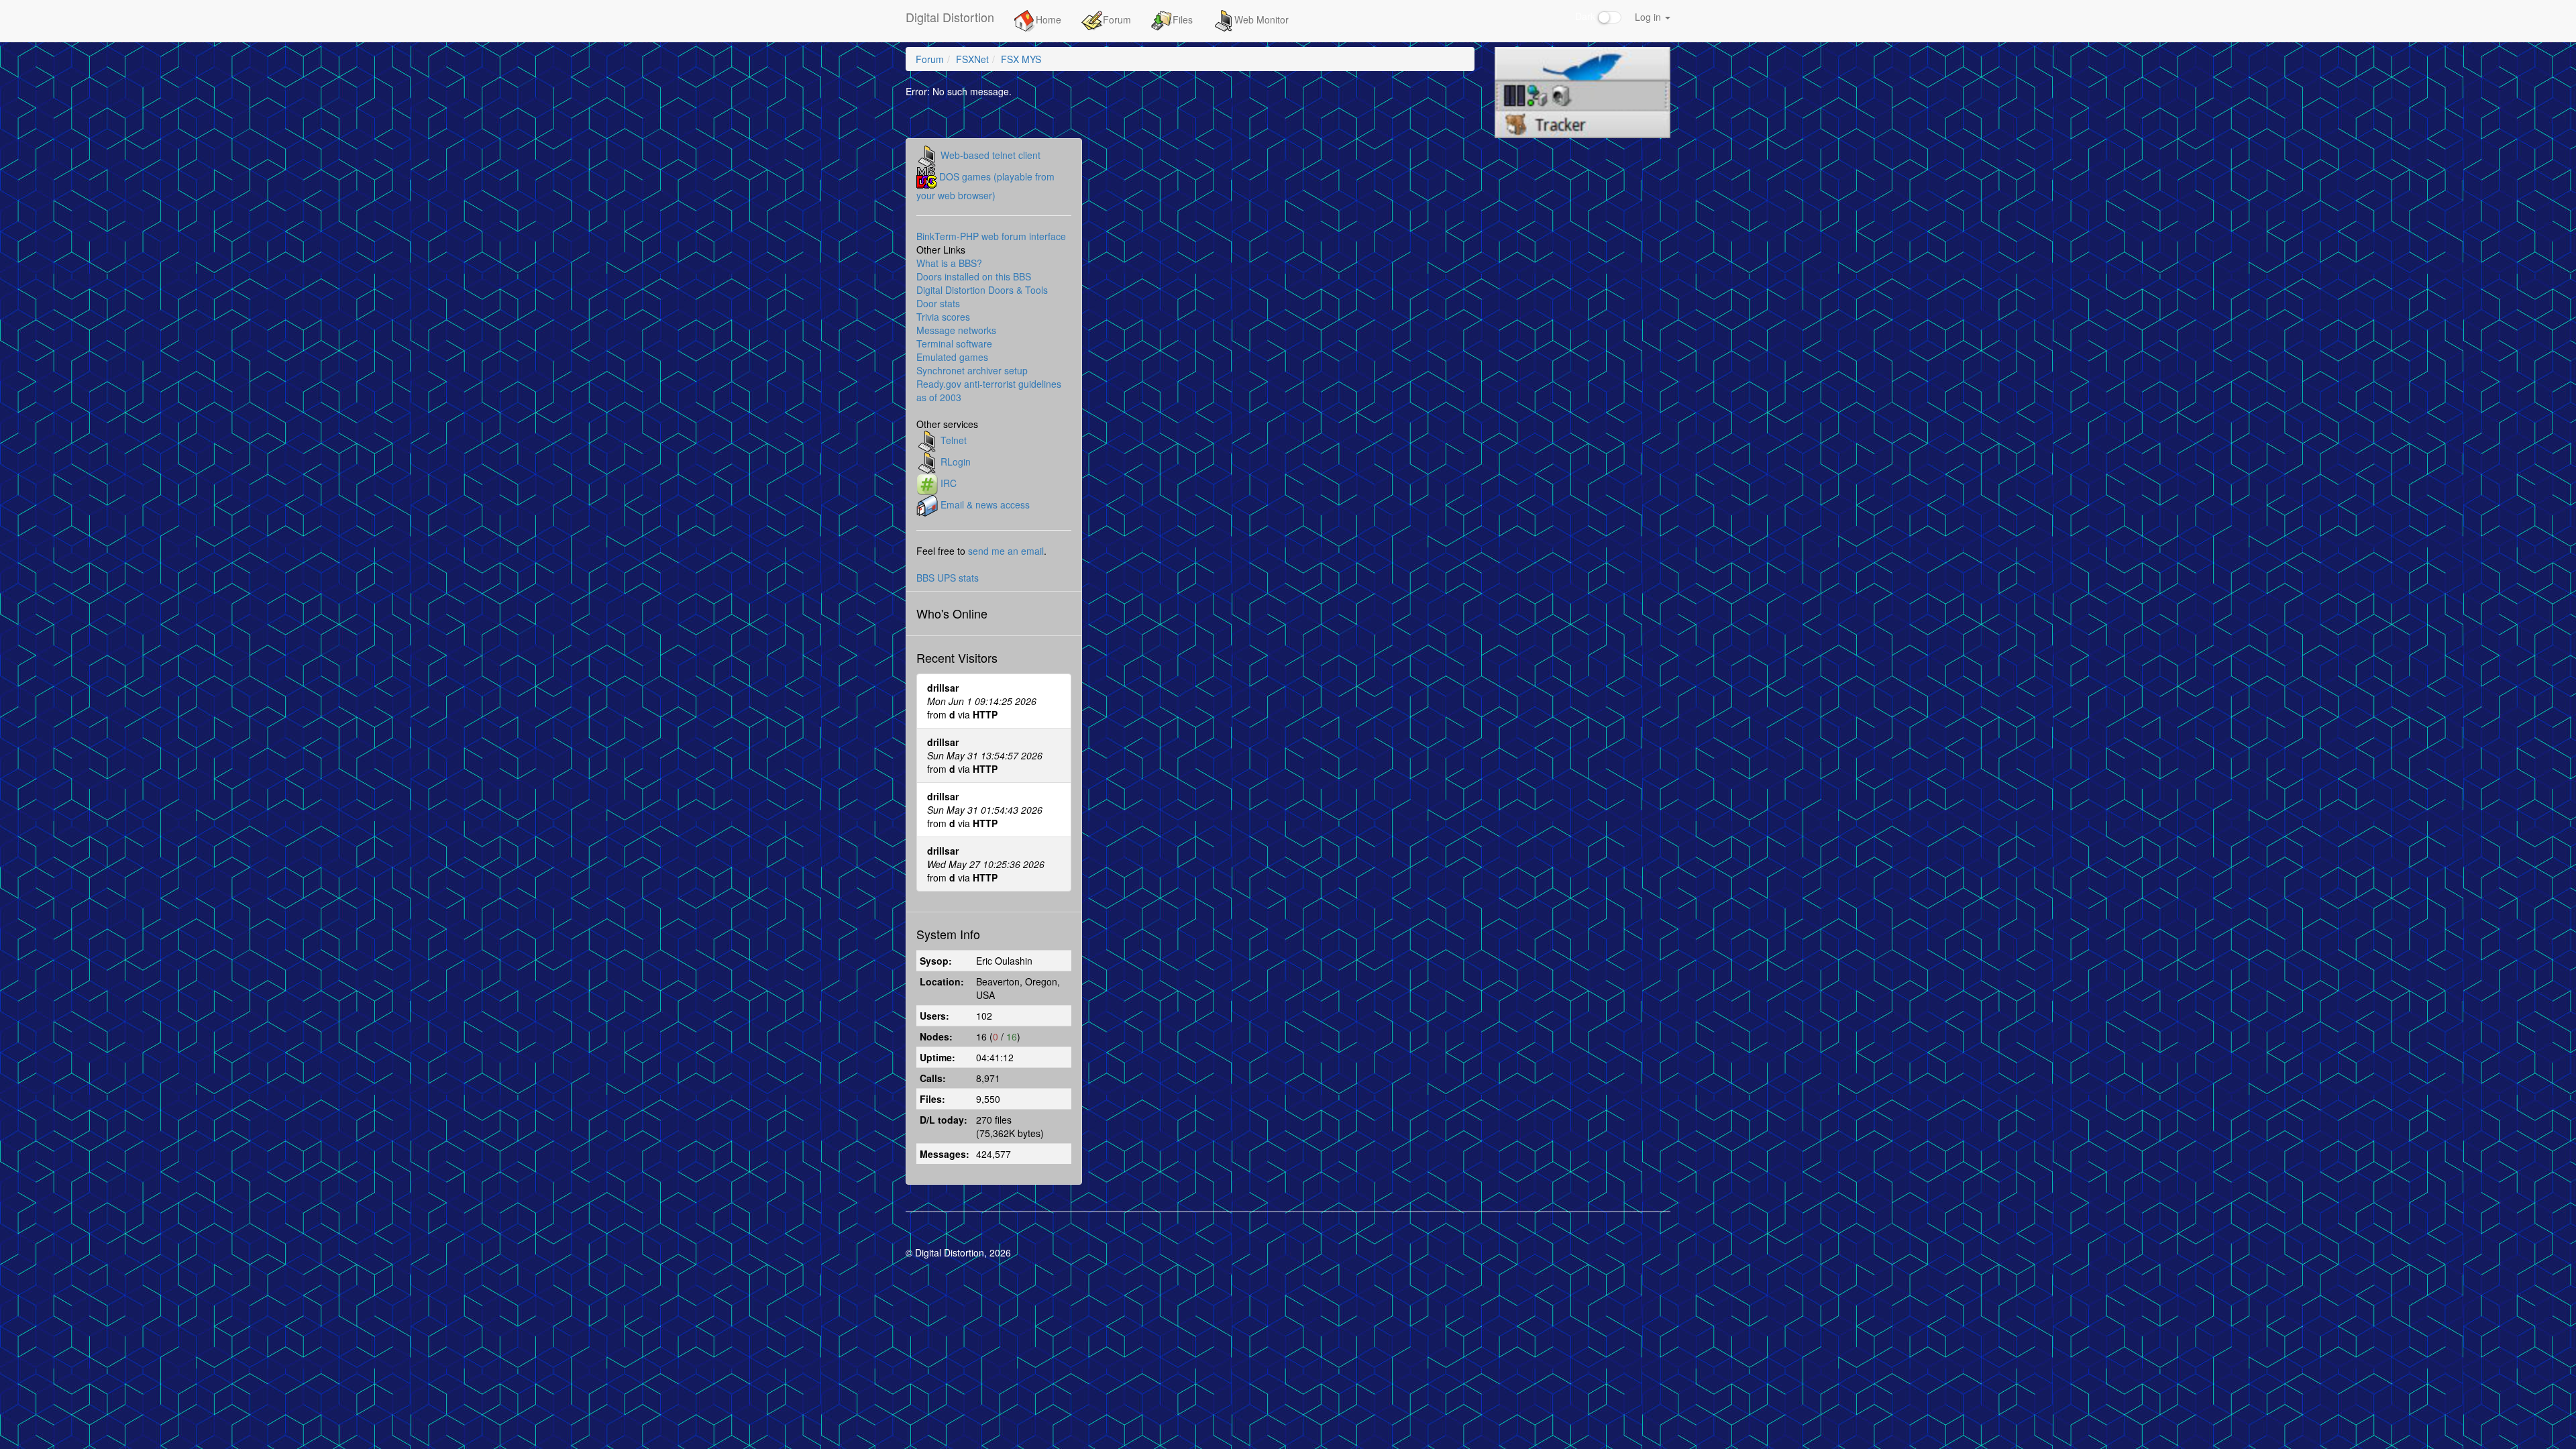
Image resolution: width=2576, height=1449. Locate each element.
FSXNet (972, 59)
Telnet (954, 439)
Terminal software (954, 343)
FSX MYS (1021, 59)
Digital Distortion (950, 17)
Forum (1117, 19)
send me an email (1006, 551)
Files (1183, 19)
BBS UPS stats (948, 578)
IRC (949, 482)
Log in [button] (1649, 17)
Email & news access (985, 504)
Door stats (938, 303)
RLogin (956, 461)
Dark (1587, 16)
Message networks (956, 330)
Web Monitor (1262, 19)
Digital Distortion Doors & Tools (982, 290)
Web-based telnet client (990, 154)
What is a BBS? (949, 263)
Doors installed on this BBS (974, 276)
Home (1049, 19)
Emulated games (952, 357)
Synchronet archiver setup (972, 370)
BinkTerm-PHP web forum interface (991, 236)
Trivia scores (943, 317)
